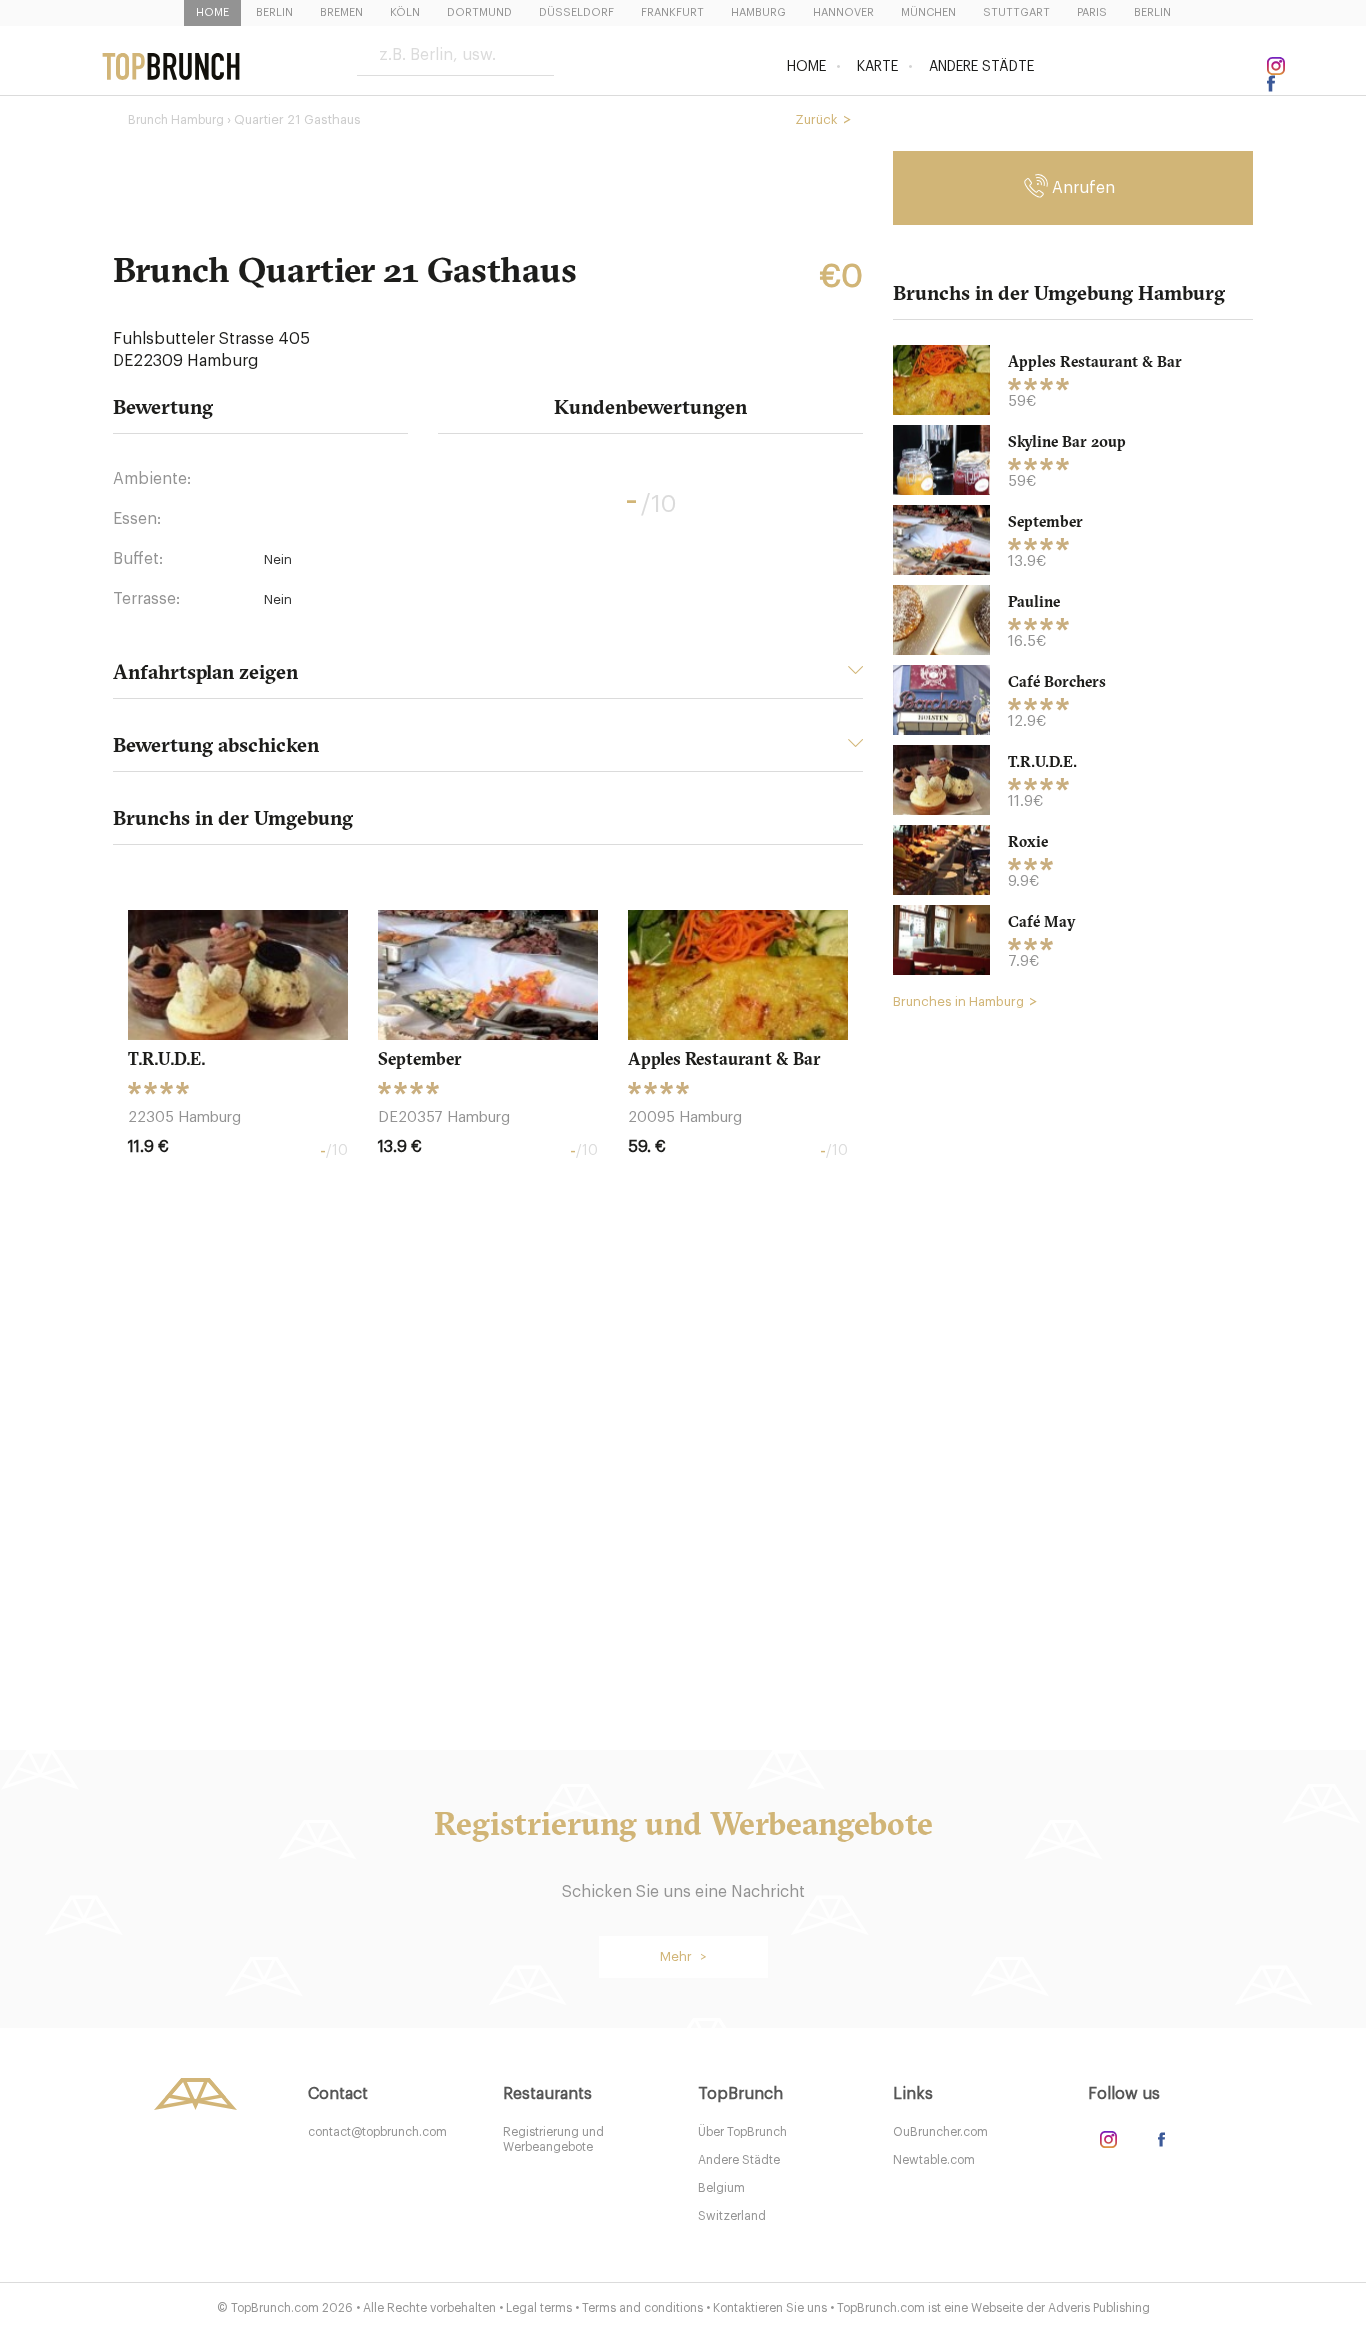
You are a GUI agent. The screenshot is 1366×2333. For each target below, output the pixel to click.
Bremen (341, 12)
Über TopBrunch (742, 2132)
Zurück (816, 119)
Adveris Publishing (1099, 2308)
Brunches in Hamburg (958, 1001)
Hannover (843, 12)
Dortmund (479, 12)
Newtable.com (934, 2160)
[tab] (488, 677)
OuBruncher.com (940, 2132)
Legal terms (539, 2308)
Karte (877, 67)
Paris (1092, 12)
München (928, 12)
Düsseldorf (576, 12)
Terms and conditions (642, 2308)
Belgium (721, 2188)
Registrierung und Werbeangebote (553, 2139)
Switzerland (732, 2216)
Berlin (274, 12)
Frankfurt (672, 12)
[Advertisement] (1073, 1331)
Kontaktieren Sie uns (770, 2308)
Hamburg (758, 12)
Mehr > (683, 1956)
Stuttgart (1016, 12)
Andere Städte (981, 67)
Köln (405, 12)
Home (212, 12)
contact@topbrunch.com (377, 2132)
